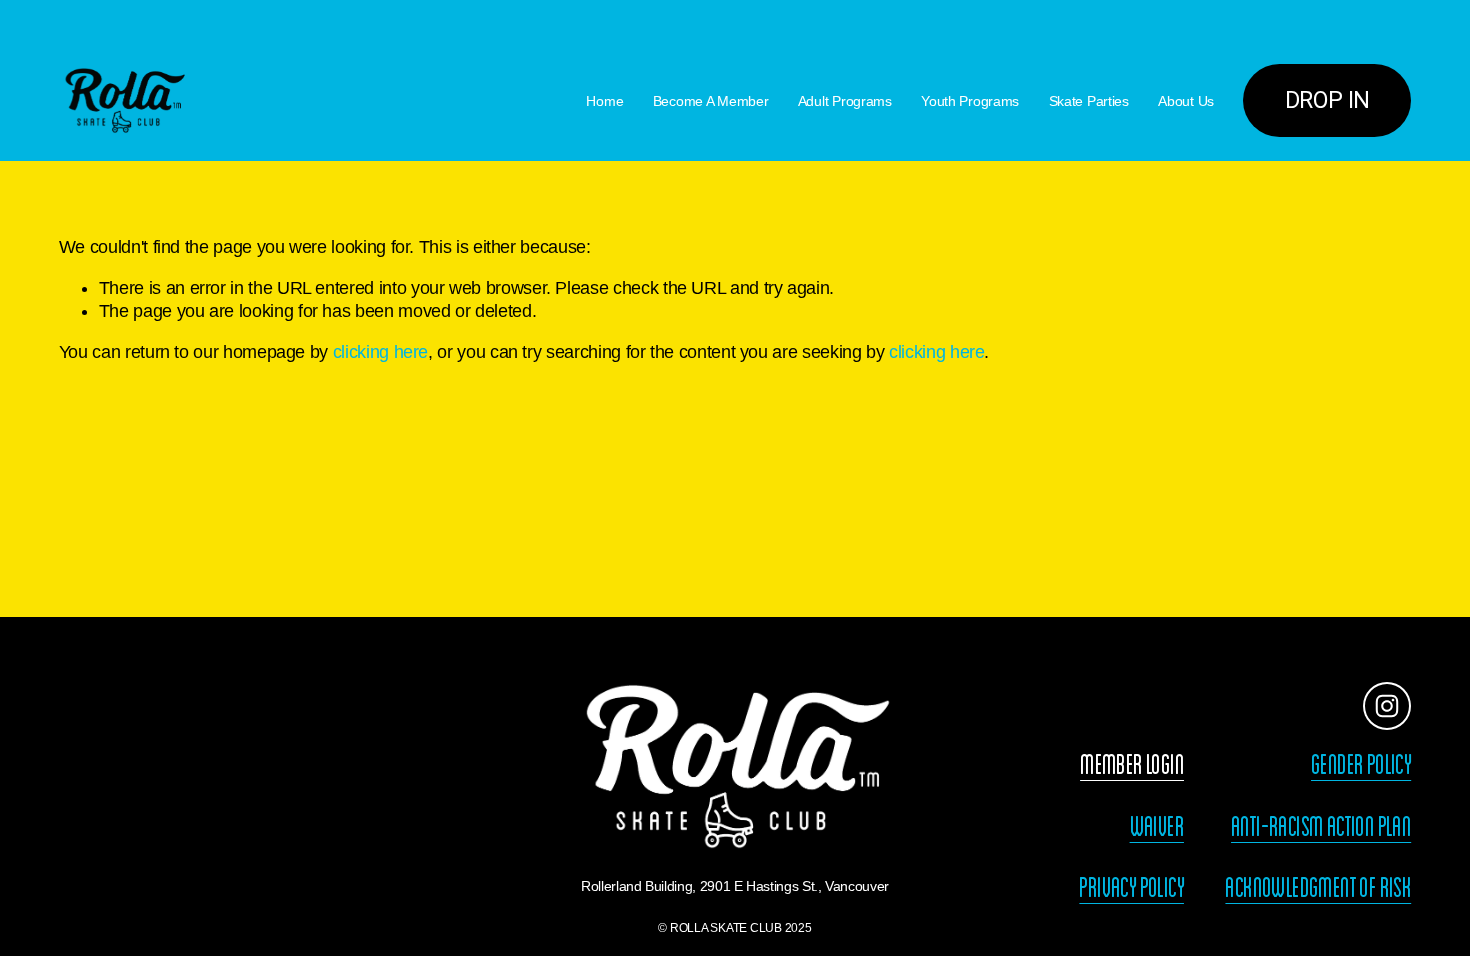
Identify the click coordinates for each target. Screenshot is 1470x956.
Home (604, 101)
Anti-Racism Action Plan (1321, 827)
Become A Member (711, 101)
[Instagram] (1387, 706)
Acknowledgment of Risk (1318, 888)
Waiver (1157, 827)
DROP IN (1327, 100)
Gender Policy (1361, 765)
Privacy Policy (1131, 888)
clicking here (380, 352)
